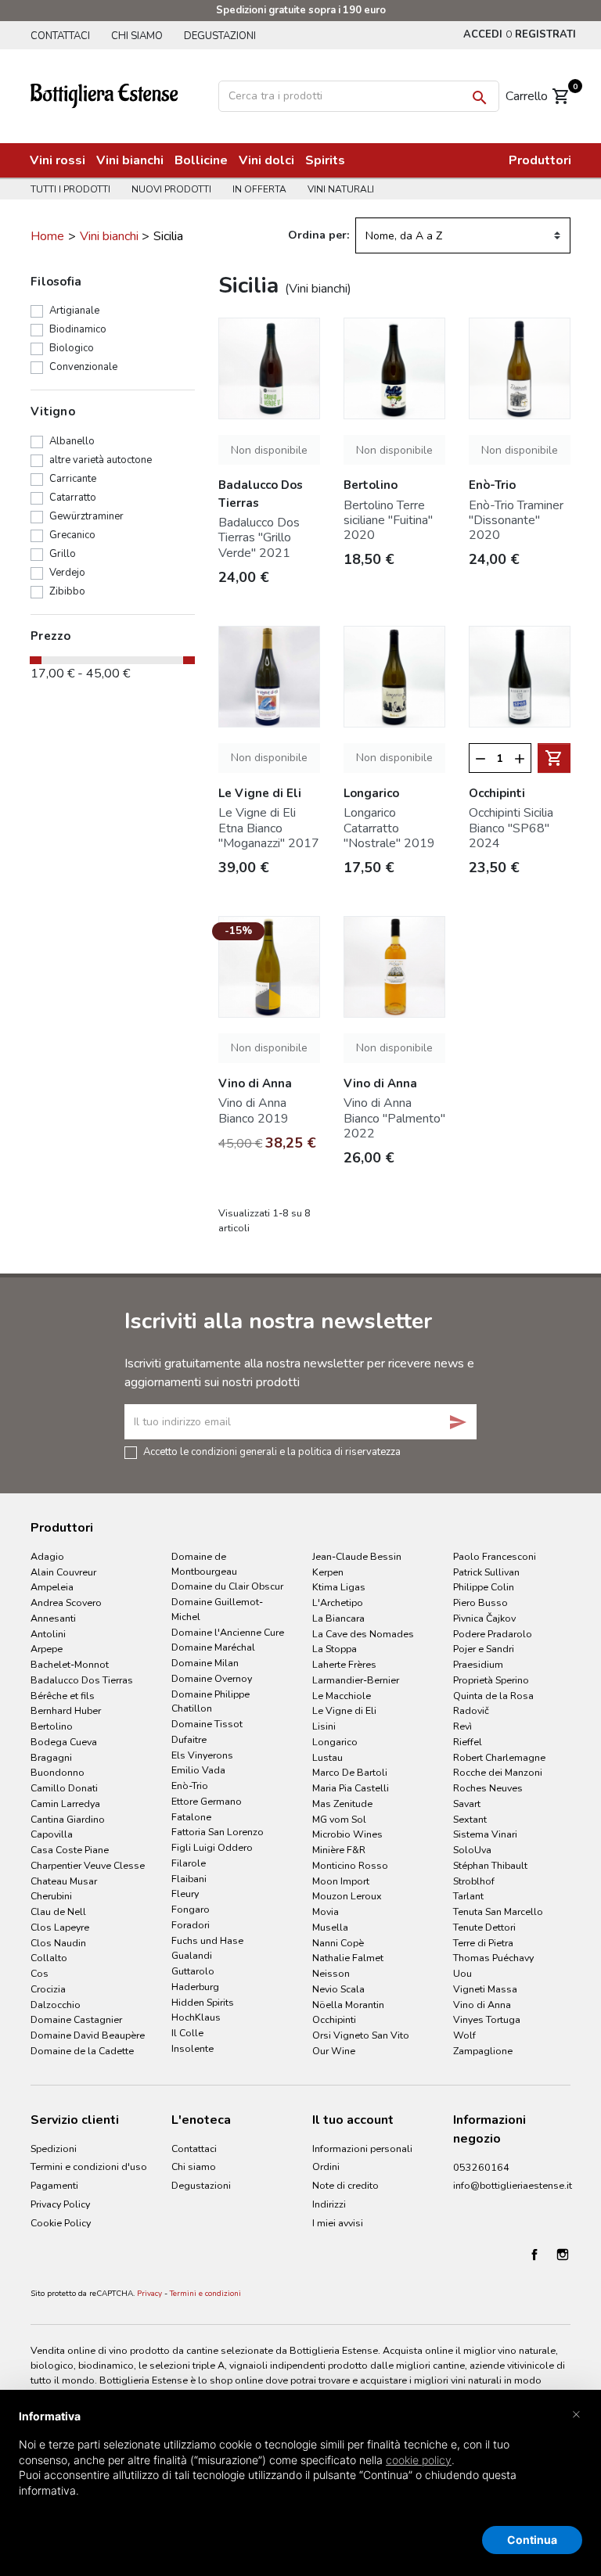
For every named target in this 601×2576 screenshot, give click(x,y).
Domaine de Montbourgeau (204, 1564)
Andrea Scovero (66, 1602)
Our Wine (334, 2051)
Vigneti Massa (485, 1989)
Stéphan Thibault (490, 1865)
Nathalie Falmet (348, 1958)
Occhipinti (334, 2019)
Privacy (149, 2294)
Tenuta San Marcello (498, 1911)
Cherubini (51, 1896)
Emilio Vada (198, 1770)
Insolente (193, 2048)
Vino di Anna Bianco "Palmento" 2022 (394, 1118)
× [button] (576, 2413)
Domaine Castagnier (76, 2019)
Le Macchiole (342, 1696)
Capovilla (52, 1834)
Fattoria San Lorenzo (218, 1832)
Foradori (191, 1925)
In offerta (259, 189)
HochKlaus (196, 2017)
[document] (300, 2466)
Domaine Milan (205, 1663)
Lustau (327, 1757)
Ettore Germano (207, 1801)
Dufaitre (189, 1739)
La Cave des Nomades (363, 1634)
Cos (40, 1973)
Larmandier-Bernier (356, 1680)
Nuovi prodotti (171, 189)
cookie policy (419, 2460)
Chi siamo (137, 36)
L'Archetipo (338, 1602)
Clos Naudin (58, 1943)
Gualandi (192, 1955)
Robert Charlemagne (499, 1757)
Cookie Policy (61, 2223)
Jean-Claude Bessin (357, 1556)
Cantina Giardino (68, 1819)
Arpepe (47, 1649)
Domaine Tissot (207, 1724)
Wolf (464, 2035)
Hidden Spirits (203, 2002)
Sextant (470, 1819)
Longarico (335, 1742)
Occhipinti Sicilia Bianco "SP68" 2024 (511, 828)
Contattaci (60, 36)
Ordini (326, 2166)
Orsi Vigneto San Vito (361, 2035)
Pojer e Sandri (484, 1649)
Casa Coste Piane (70, 1850)
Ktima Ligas (339, 1587)
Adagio (47, 1556)
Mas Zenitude (342, 1804)
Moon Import (341, 1881)
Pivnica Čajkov (484, 1618)
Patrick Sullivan (486, 1572)
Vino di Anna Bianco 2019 (254, 1110)
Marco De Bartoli (350, 1772)
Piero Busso (480, 1602)
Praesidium (478, 1664)
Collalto (49, 1958)
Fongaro (191, 1909)
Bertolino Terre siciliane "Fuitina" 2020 (388, 520)
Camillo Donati (64, 1788)
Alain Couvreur (63, 1572)
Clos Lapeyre (60, 1927)
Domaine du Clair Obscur (227, 1586)
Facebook (534, 2254)
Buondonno (58, 1772)
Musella (330, 1927)
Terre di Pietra (483, 1943)
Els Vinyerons (202, 1755)
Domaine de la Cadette (82, 2051)
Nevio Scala (338, 1989)
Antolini (48, 1634)
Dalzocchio (56, 2005)
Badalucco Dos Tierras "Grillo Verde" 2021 (259, 537)
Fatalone (191, 1817)
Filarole (189, 1863)
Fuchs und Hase (207, 1940)
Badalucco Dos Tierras (82, 1680)
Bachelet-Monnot (70, 1664)
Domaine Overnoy (212, 1678)
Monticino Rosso (350, 1865)
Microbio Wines (347, 1834)
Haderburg (195, 1987)
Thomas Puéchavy (493, 1958)
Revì (462, 1726)
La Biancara (338, 1618)
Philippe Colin (484, 1587)
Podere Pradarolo (493, 1634)
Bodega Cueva (64, 1742)
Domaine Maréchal (213, 1647)
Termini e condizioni (205, 2294)
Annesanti (53, 1618)
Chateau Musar (64, 1881)
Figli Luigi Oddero (212, 1847)
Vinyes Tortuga (487, 2019)
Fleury (185, 1893)
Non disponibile (269, 450)
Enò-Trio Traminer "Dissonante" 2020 (516, 520)
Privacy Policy (60, 2204)
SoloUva (472, 1850)
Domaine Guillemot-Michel (217, 1609)
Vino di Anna (482, 2005)
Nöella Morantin (348, 2005)
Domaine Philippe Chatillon (211, 1701)
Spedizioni (54, 2148)
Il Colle (187, 2033)
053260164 (481, 2167)
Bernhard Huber (66, 1710)
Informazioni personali (362, 2148)
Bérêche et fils (63, 1696)
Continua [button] (532, 2540)
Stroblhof (474, 1881)
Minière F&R (339, 1850)
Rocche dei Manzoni (498, 1772)
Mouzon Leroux (347, 1896)
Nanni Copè (338, 1943)
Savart (467, 1804)
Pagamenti (54, 2185)
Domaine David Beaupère (88, 2035)
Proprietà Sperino (491, 1680)
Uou (462, 1973)
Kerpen (328, 1572)
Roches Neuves (488, 1788)
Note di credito (345, 2185)
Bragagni (51, 1757)
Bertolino (52, 1726)
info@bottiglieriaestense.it (513, 2185)
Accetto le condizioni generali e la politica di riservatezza (272, 1451)
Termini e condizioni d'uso (89, 2166)
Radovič (471, 1710)
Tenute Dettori (484, 1927)
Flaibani (189, 1879)
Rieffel (468, 1742)
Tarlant (468, 1896)
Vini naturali (341, 189)
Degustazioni (220, 36)
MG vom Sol (339, 1819)
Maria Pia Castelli (351, 1788)
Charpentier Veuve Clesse (88, 1865)
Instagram (563, 2254)
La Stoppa (335, 1649)
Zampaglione (483, 2051)
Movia (326, 1911)
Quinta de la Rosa (493, 1696)
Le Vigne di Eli (344, 1710)
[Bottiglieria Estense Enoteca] (117, 94)
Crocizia (48, 1989)
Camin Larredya (65, 1804)
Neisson (331, 1973)
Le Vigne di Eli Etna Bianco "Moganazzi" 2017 (269, 828)
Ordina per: (318, 235)
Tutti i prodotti (70, 189)
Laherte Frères (344, 1664)
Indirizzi (329, 2204)
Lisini (324, 1726)
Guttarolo (193, 1971)
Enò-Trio (190, 1786)
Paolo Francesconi (495, 1556)
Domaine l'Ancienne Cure (228, 1632)
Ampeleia (52, 1587)
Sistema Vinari (485, 1834)
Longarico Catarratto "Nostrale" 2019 (389, 828)
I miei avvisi (338, 2223)
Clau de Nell (58, 1911)
